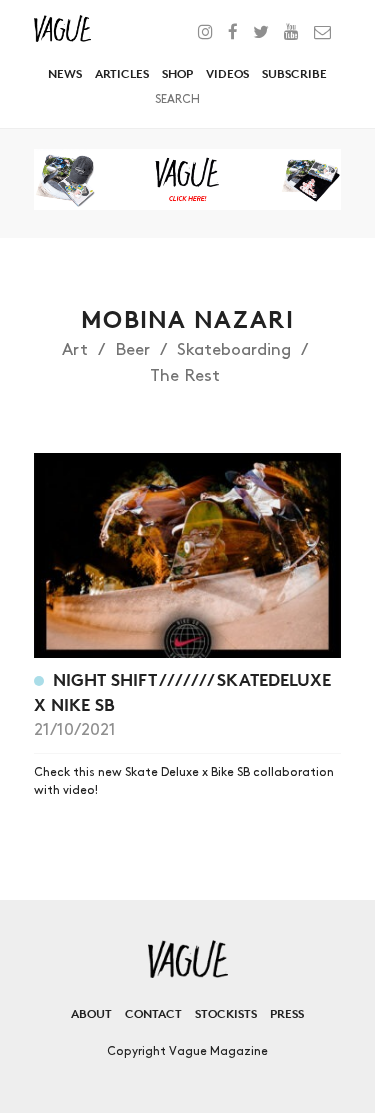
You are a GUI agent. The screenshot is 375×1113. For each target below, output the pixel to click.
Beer (132, 350)
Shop (177, 73)
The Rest (185, 376)
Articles (122, 73)
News (65, 73)
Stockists (226, 1013)
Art (75, 350)
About (91, 1013)
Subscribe (294, 73)
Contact (153, 1013)
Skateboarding (234, 350)
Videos (227, 73)
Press (287, 1013)
